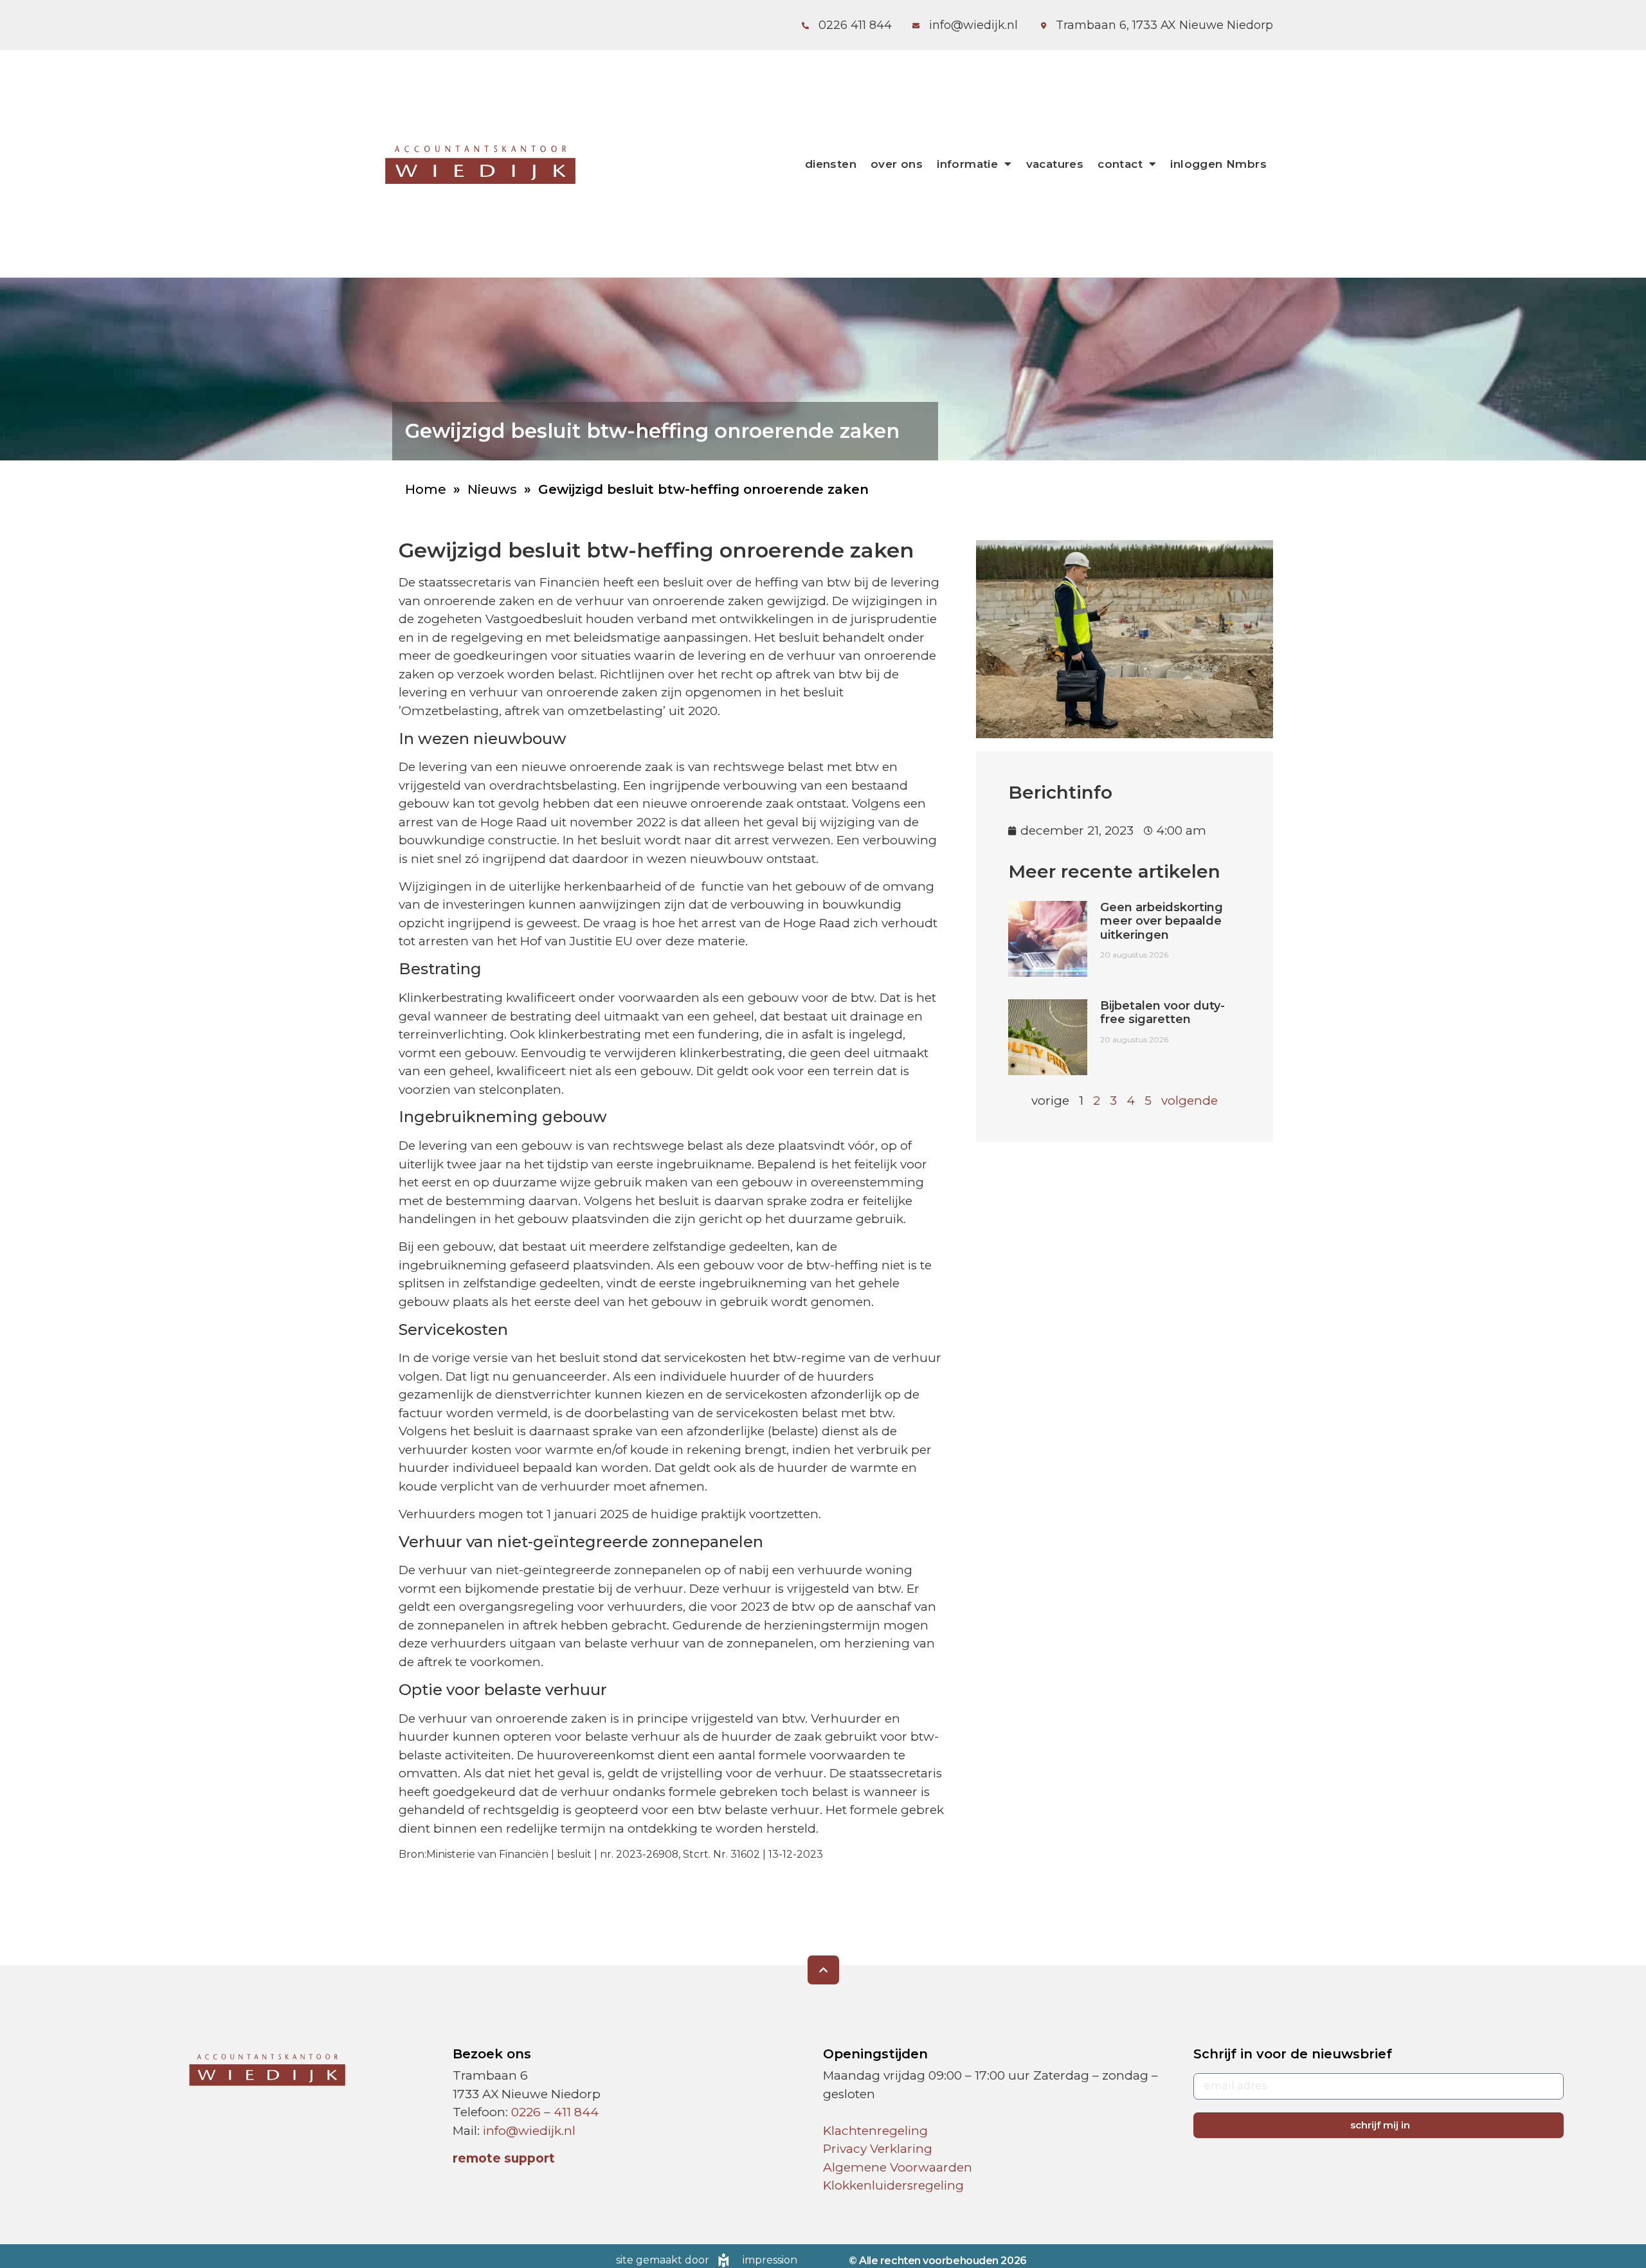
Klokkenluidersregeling (893, 2185)
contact (1120, 164)
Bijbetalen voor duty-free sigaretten (1162, 1013)
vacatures (1055, 164)
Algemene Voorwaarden (898, 2167)
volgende (1189, 1101)
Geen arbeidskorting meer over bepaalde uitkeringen (1162, 921)
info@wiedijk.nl (529, 2131)
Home (426, 489)
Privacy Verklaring (878, 2149)
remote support (504, 2158)
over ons (897, 164)
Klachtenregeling (875, 2131)
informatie (967, 164)
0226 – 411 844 (555, 2112)
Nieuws (492, 489)
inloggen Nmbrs (1218, 164)
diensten (831, 164)
